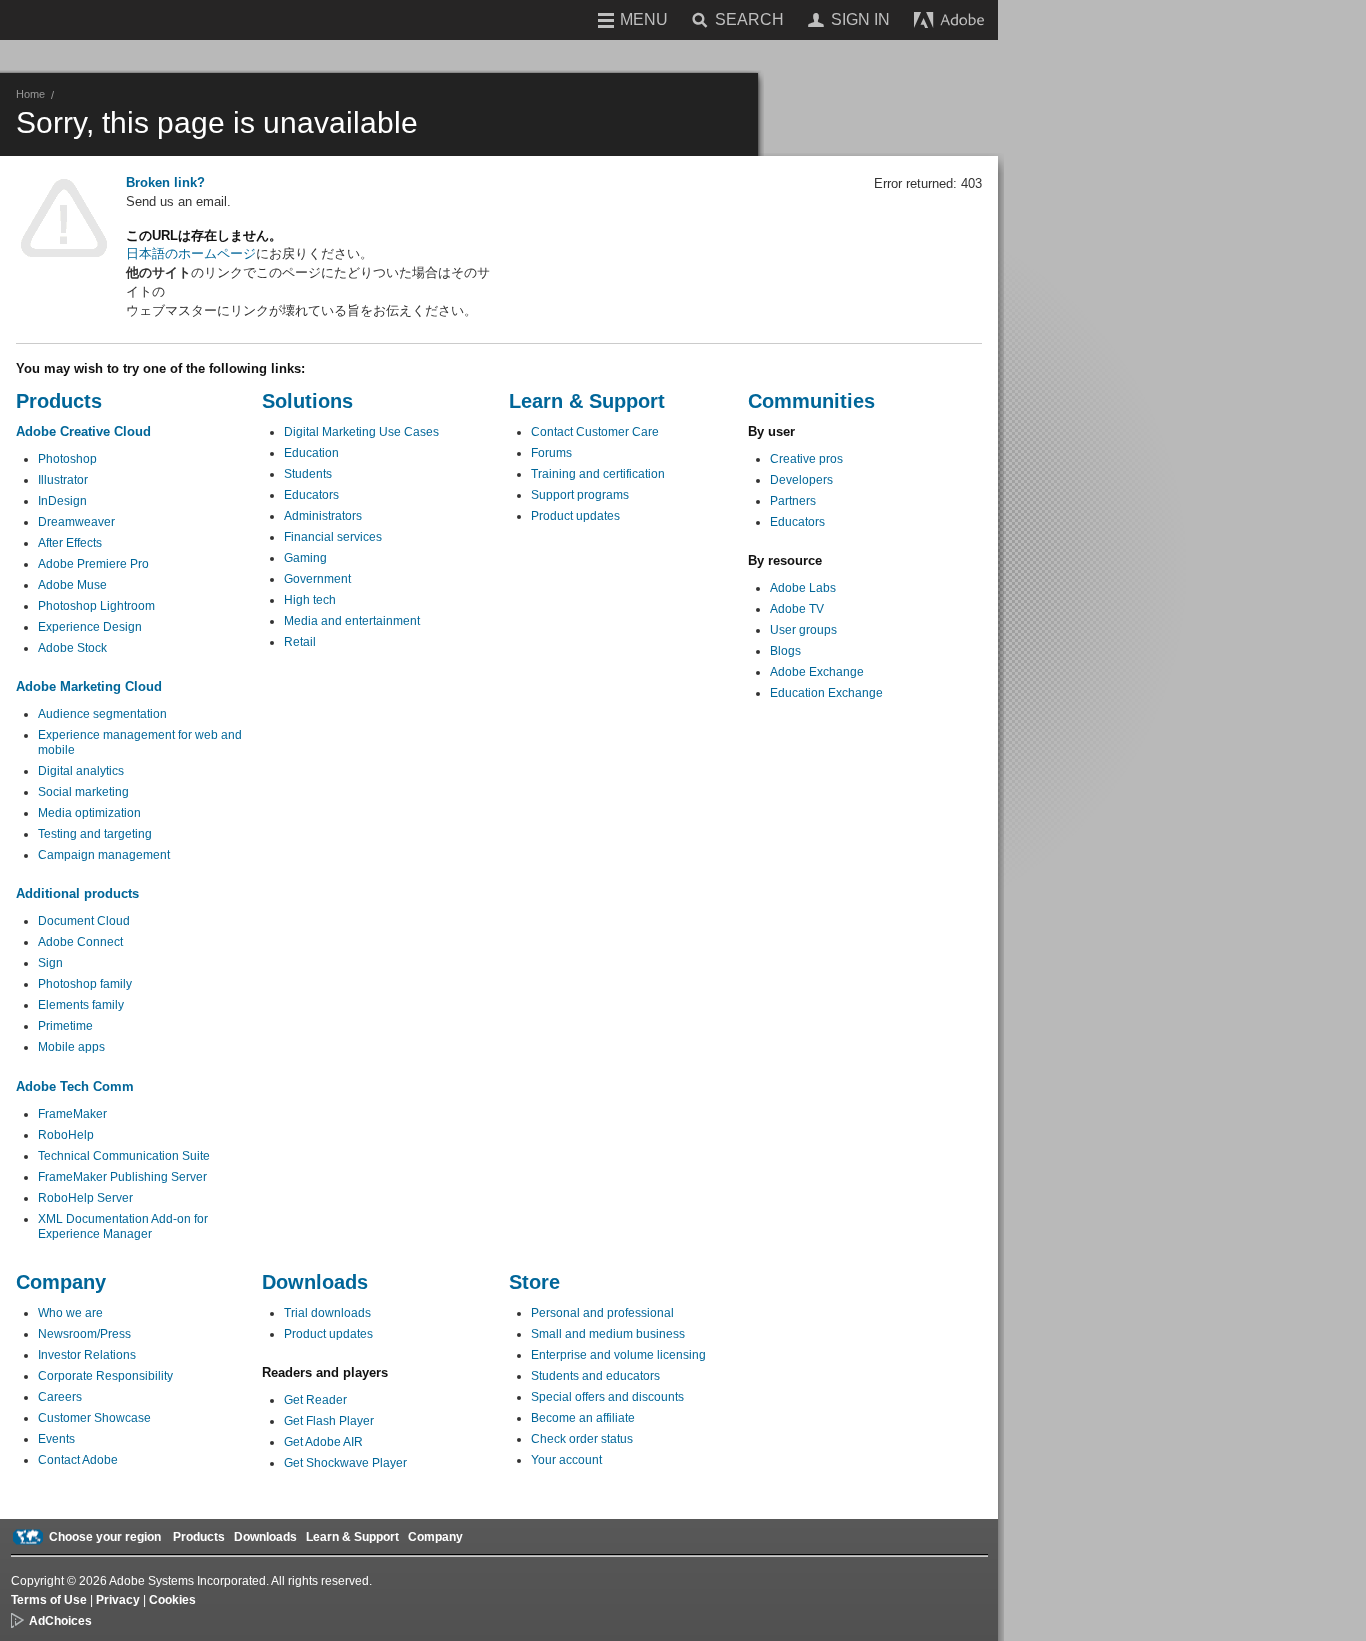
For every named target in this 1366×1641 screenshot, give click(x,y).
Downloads (265, 1537)
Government (317, 579)
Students (308, 474)
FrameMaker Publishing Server (122, 1177)
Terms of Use (49, 1600)
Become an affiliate (583, 1418)
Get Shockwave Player (345, 1463)
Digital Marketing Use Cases (361, 432)
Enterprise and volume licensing (618, 1355)
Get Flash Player (329, 1421)
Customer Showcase (94, 1418)
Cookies (172, 1600)
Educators (311, 495)
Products (199, 1537)
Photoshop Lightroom (96, 606)
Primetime (65, 1026)
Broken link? (165, 182)
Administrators (323, 516)
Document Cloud (84, 921)
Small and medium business (608, 1334)
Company (435, 1537)
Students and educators (595, 1376)
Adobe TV (797, 609)
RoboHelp (66, 1135)
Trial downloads (327, 1313)
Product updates (575, 516)
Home (30, 94)
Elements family (81, 1005)
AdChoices (60, 1621)
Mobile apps (71, 1047)
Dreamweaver (76, 522)
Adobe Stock (72, 648)
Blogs (785, 651)
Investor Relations (87, 1355)
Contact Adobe (78, 1460)
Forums (551, 453)
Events (56, 1439)
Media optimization (89, 813)
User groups (803, 630)
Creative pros (806, 459)
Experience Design (90, 627)
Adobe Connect (80, 942)
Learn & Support (352, 1537)
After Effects (70, 543)
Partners (793, 501)
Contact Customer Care (595, 432)
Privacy (118, 1600)
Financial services (333, 537)
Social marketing (83, 792)
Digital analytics (81, 771)
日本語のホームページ (191, 253)
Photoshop (67, 459)
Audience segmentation (102, 714)
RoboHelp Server (85, 1198)
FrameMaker (72, 1114)
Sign (50, 963)
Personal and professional (602, 1313)
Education (311, 453)
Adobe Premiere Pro (93, 564)
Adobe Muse (72, 585)
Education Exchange (826, 693)
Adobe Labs (803, 588)
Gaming (305, 558)
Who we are (70, 1313)
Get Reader (315, 1400)
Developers (801, 480)
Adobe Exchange (817, 672)
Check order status (582, 1439)
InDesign (62, 501)
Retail (300, 642)
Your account (566, 1460)
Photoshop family (85, 984)
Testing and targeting (95, 834)
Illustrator (63, 480)
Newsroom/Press (84, 1334)
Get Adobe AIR (323, 1442)
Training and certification (598, 474)
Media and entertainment (352, 621)
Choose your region (105, 1537)
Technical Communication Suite (124, 1156)
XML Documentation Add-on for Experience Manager (123, 1226)
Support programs (580, 495)
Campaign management (104, 855)
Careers (60, 1397)
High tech (310, 600)
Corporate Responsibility (105, 1376)
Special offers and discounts (607, 1397)
